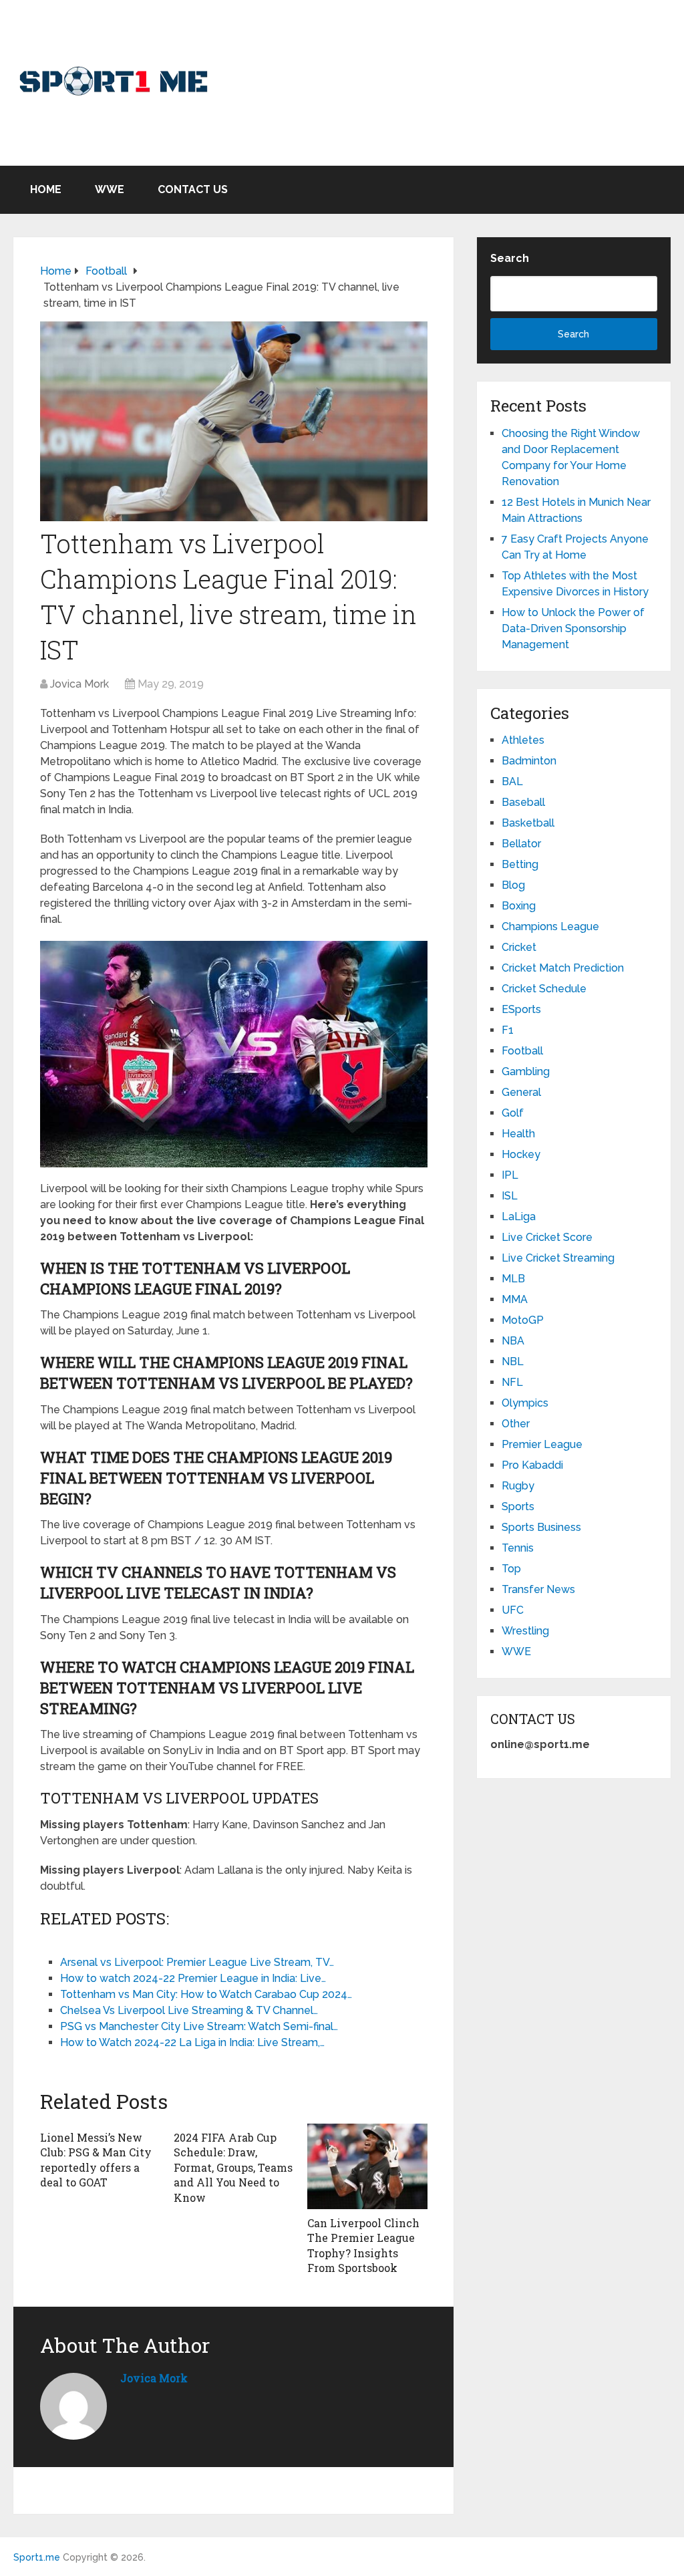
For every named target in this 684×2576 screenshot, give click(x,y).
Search (510, 258)
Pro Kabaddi (532, 1465)
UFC (513, 1610)
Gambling (526, 1071)
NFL (512, 1382)
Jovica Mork (79, 684)
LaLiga (519, 1217)
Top (511, 1569)
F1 (508, 1030)
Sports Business (541, 1527)
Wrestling (525, 1631)
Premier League (542, 1444)
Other (516, 1424)
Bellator (521, 844)
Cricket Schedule (544, 989)
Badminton (529, 761)
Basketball (528, 823)
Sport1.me (37, 2557)
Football (522, 1051)
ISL (510, 1196)
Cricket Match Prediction (563, 968)
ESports (521, 1009)
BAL (512, 781)
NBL (513, 1362)
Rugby (518, 1486)
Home (46, 189)
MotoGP (523, 1320)
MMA (515, 1299)
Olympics (525, 1403)
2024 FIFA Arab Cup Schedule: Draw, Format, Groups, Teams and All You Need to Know (233, 2167)
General (521, 1092)
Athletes (523, 740)
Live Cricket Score (547, 1237)
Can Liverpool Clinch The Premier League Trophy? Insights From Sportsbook (363, 2245)
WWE (110, 189)
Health (518, 1134)
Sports (518, 1507)
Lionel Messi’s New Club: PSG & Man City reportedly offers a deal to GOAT (96, 2160)
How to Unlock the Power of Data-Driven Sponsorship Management (573, 628)
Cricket (519, 947)
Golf (513, 1113)
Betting (520, 864)
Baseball (523, 802)
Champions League (550, 926)
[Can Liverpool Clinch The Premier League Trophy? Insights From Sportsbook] (367, 2166)
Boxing (519, 906)
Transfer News (538, 1589)
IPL (510, 1175)
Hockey (521, 1154)
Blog (513, 885)
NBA (513, 1341)
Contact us (193, 189)
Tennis (518, 1548)
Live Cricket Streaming (558, 1258)
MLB (513, 1279)
